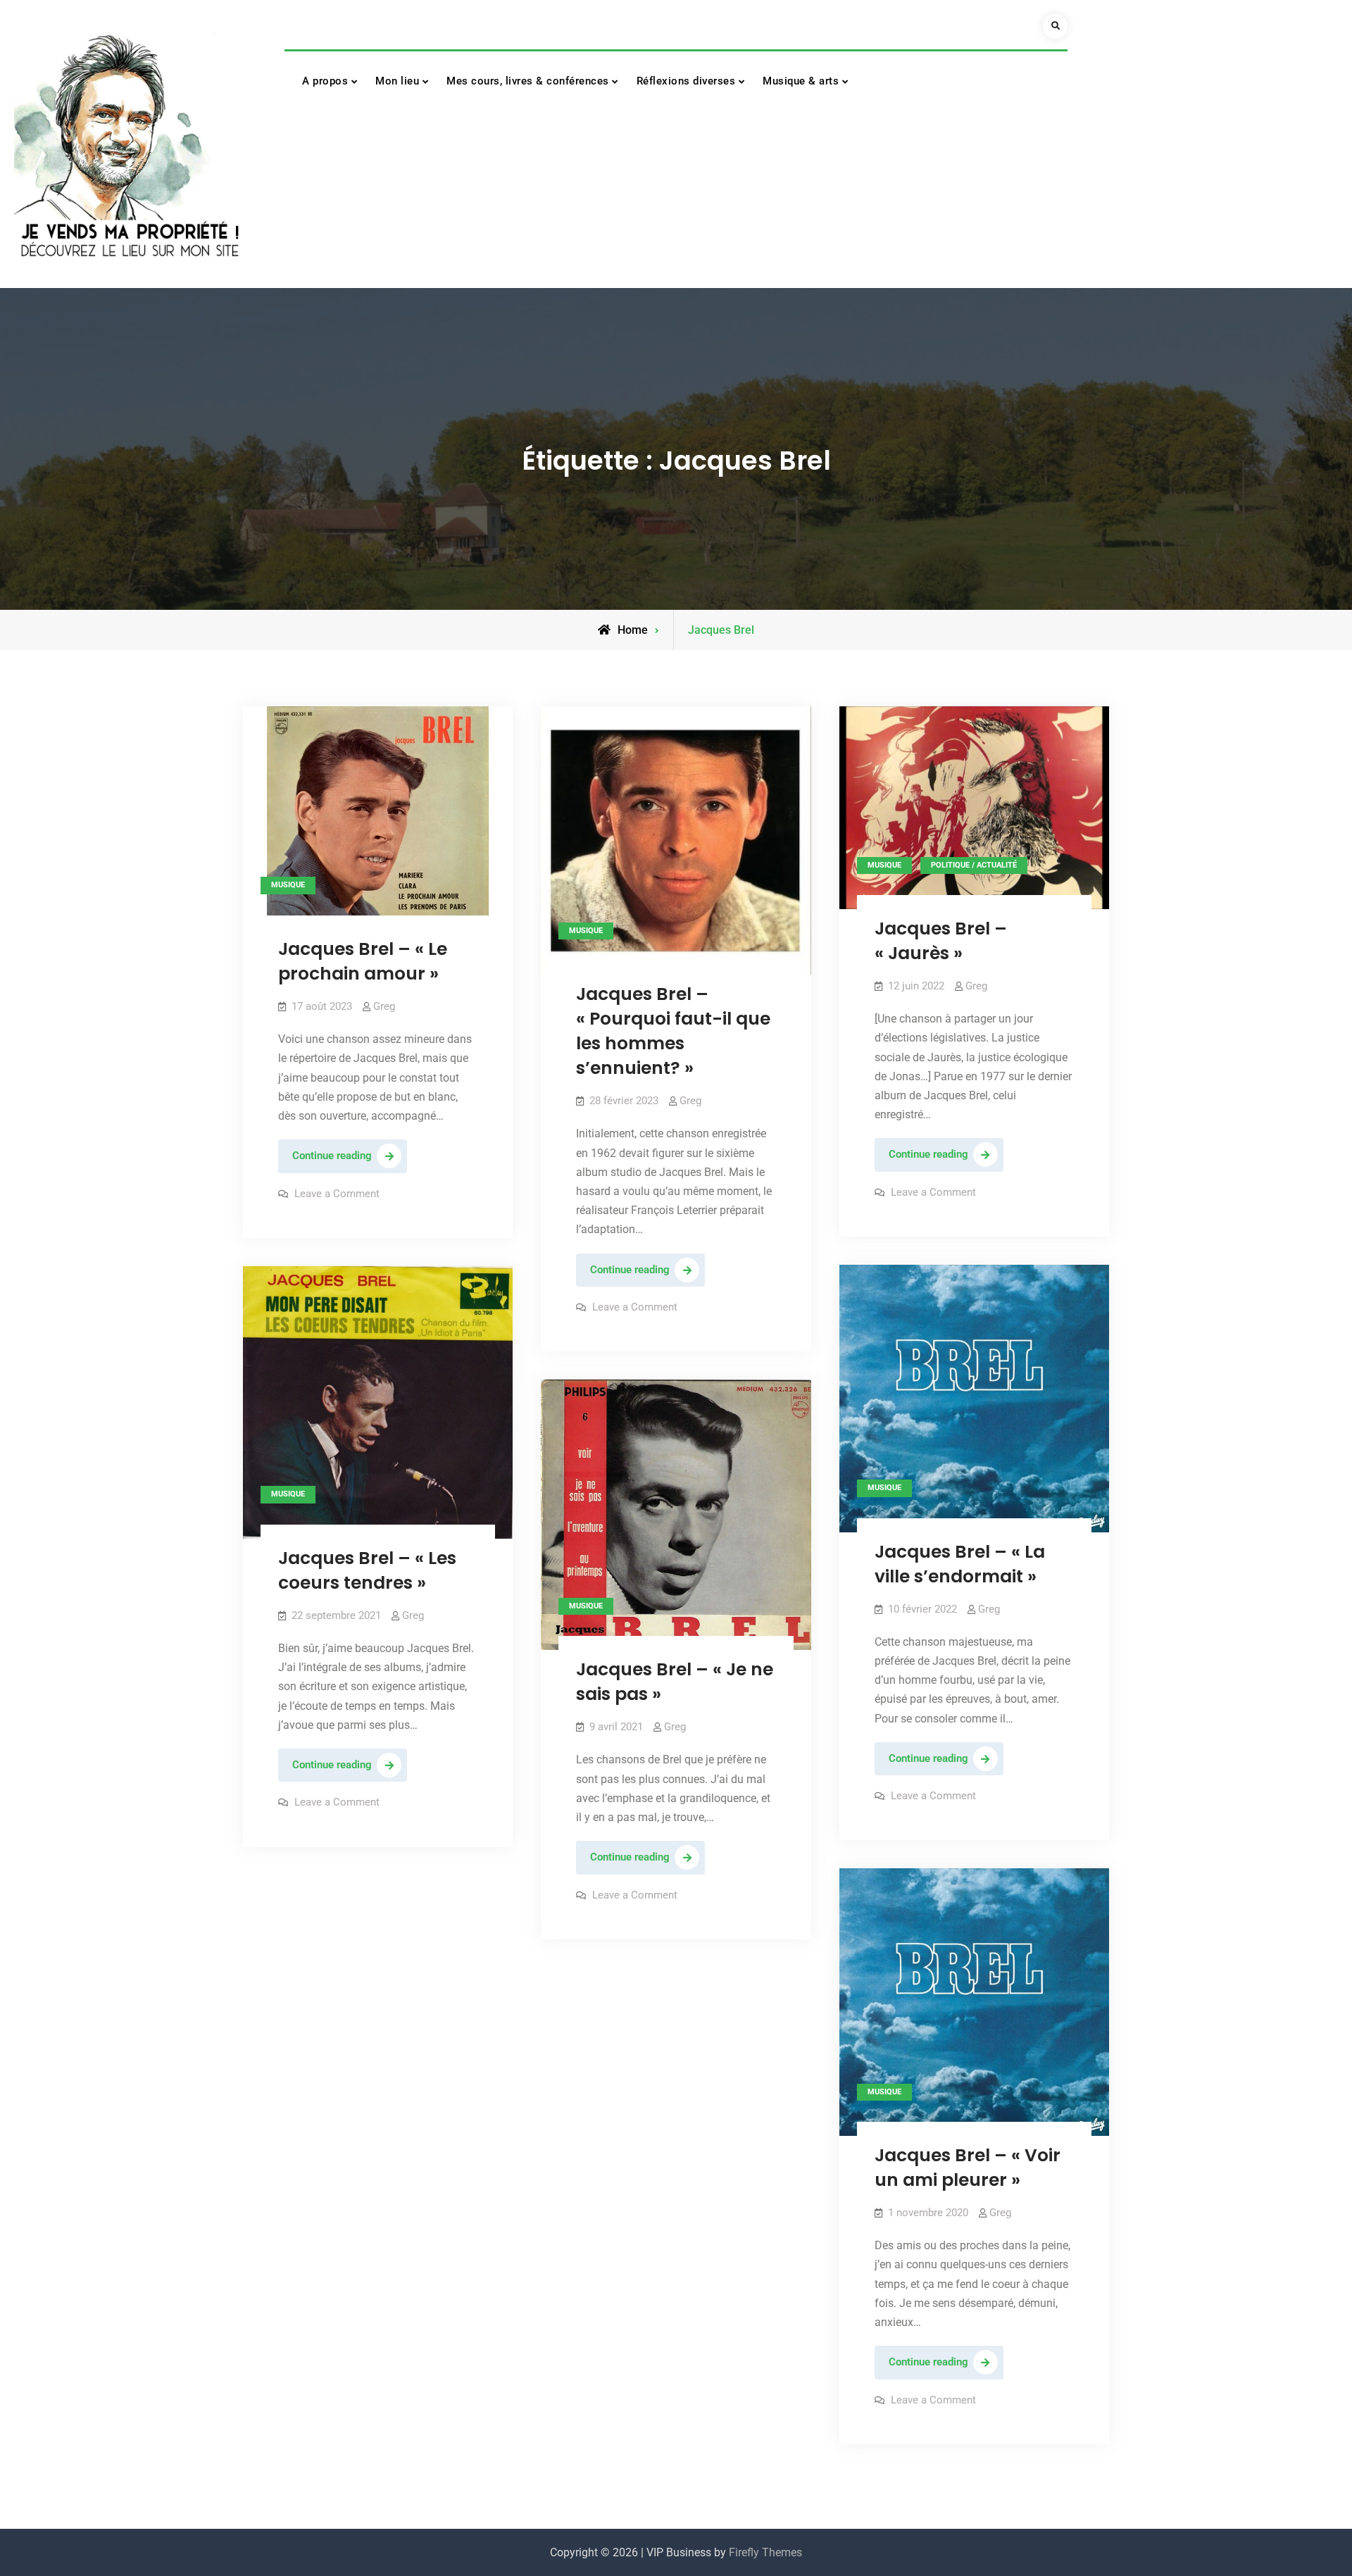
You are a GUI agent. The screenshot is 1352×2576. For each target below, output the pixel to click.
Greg (384, 1006)
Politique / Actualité (974, 865)
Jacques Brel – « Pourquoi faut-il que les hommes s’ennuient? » (673, 1031)
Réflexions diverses (686, 81)
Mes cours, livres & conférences (528, 81)
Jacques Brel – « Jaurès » (941, 941)
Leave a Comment (337, 1194)
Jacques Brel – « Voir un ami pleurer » (968, 2168)
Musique (288, 885)
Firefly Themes (765, 2552)
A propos (325, 81)
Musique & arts (801, 81)
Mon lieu (397, 81)
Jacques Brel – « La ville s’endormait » (960, 1564)
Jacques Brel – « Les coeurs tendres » (367, 1570)
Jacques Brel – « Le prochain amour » (363, 961)
